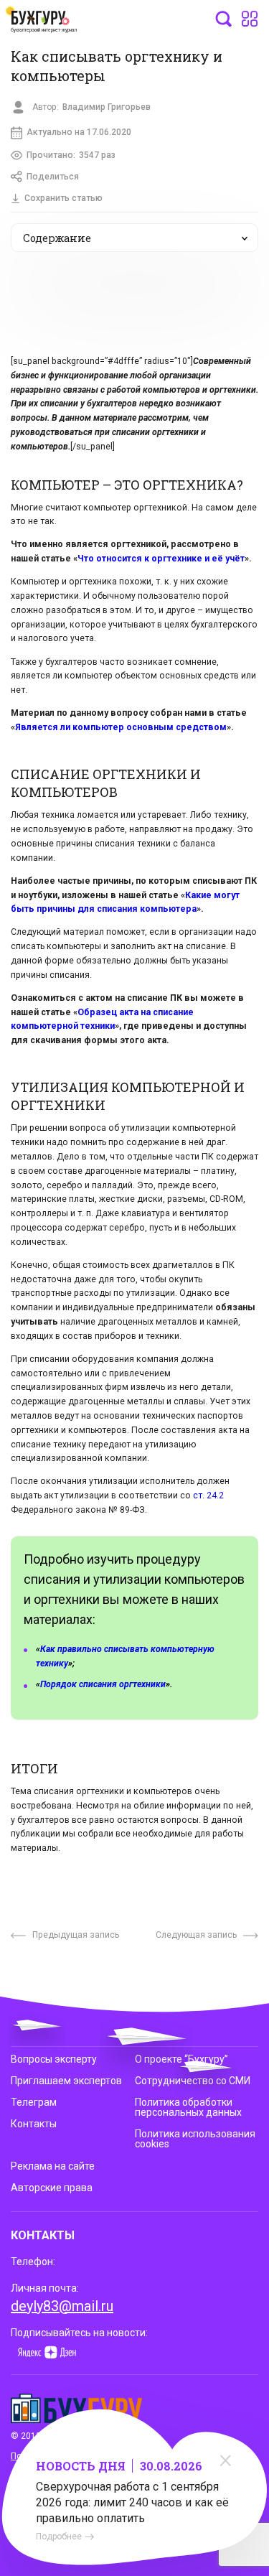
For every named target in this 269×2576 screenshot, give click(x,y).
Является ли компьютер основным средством (121, 727)
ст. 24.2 (208, 1495)
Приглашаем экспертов (66, 2081)
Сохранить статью (63, 198)
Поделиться (53, 177)
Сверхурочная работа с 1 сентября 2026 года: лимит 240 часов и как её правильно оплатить (132, 2502)
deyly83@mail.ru (62, 2306)
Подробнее (59, 2537)
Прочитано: (71, 155)
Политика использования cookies (195, 2139)
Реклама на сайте (53, 2166)
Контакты (34, 2124)
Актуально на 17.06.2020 (79, 132)
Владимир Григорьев (107, 107)
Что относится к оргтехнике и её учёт (161, 559)
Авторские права (52, 2188)
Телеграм (34, 2102)
